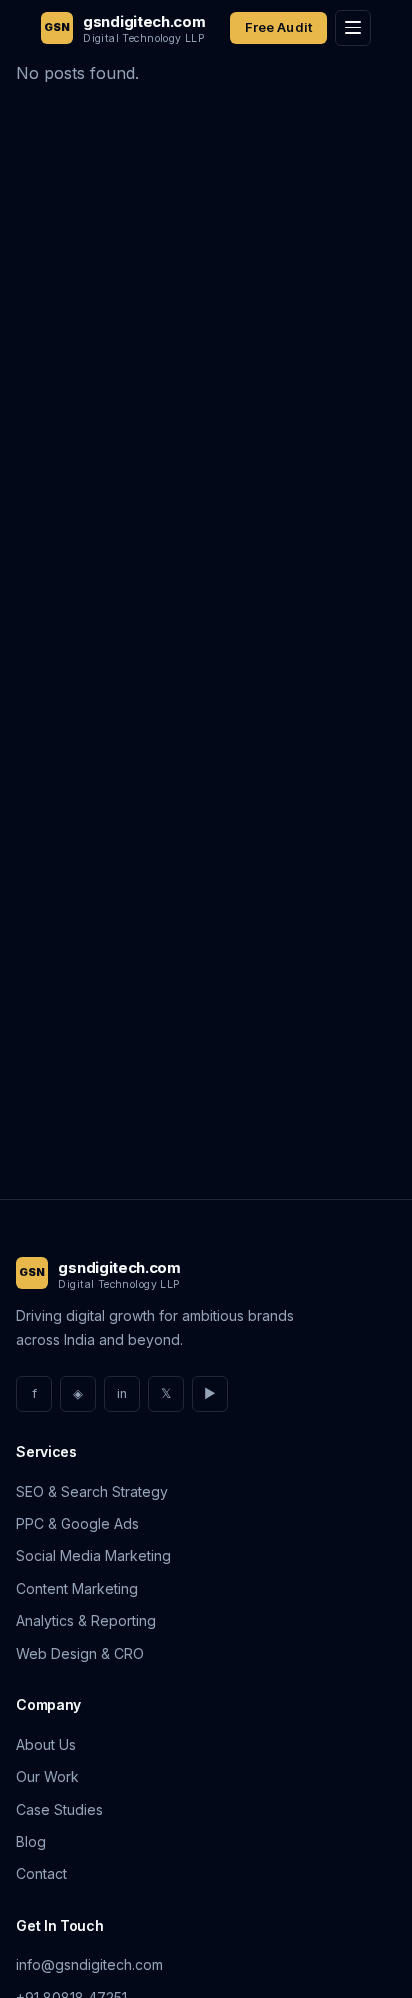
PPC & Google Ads (77, 1523)
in (122, 1393)
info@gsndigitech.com (89, 1964)
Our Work (47, 1776)
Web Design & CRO (80, 1653)
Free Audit (278, 27)
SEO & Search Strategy (92, 1491)
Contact (41, 1873)
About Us (46, 1744)
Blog (31, 1841)
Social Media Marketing (93, 1555)
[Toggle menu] (353, 28)
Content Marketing (77, 1588)
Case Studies (59, 1809)
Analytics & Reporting (86, 1620)
